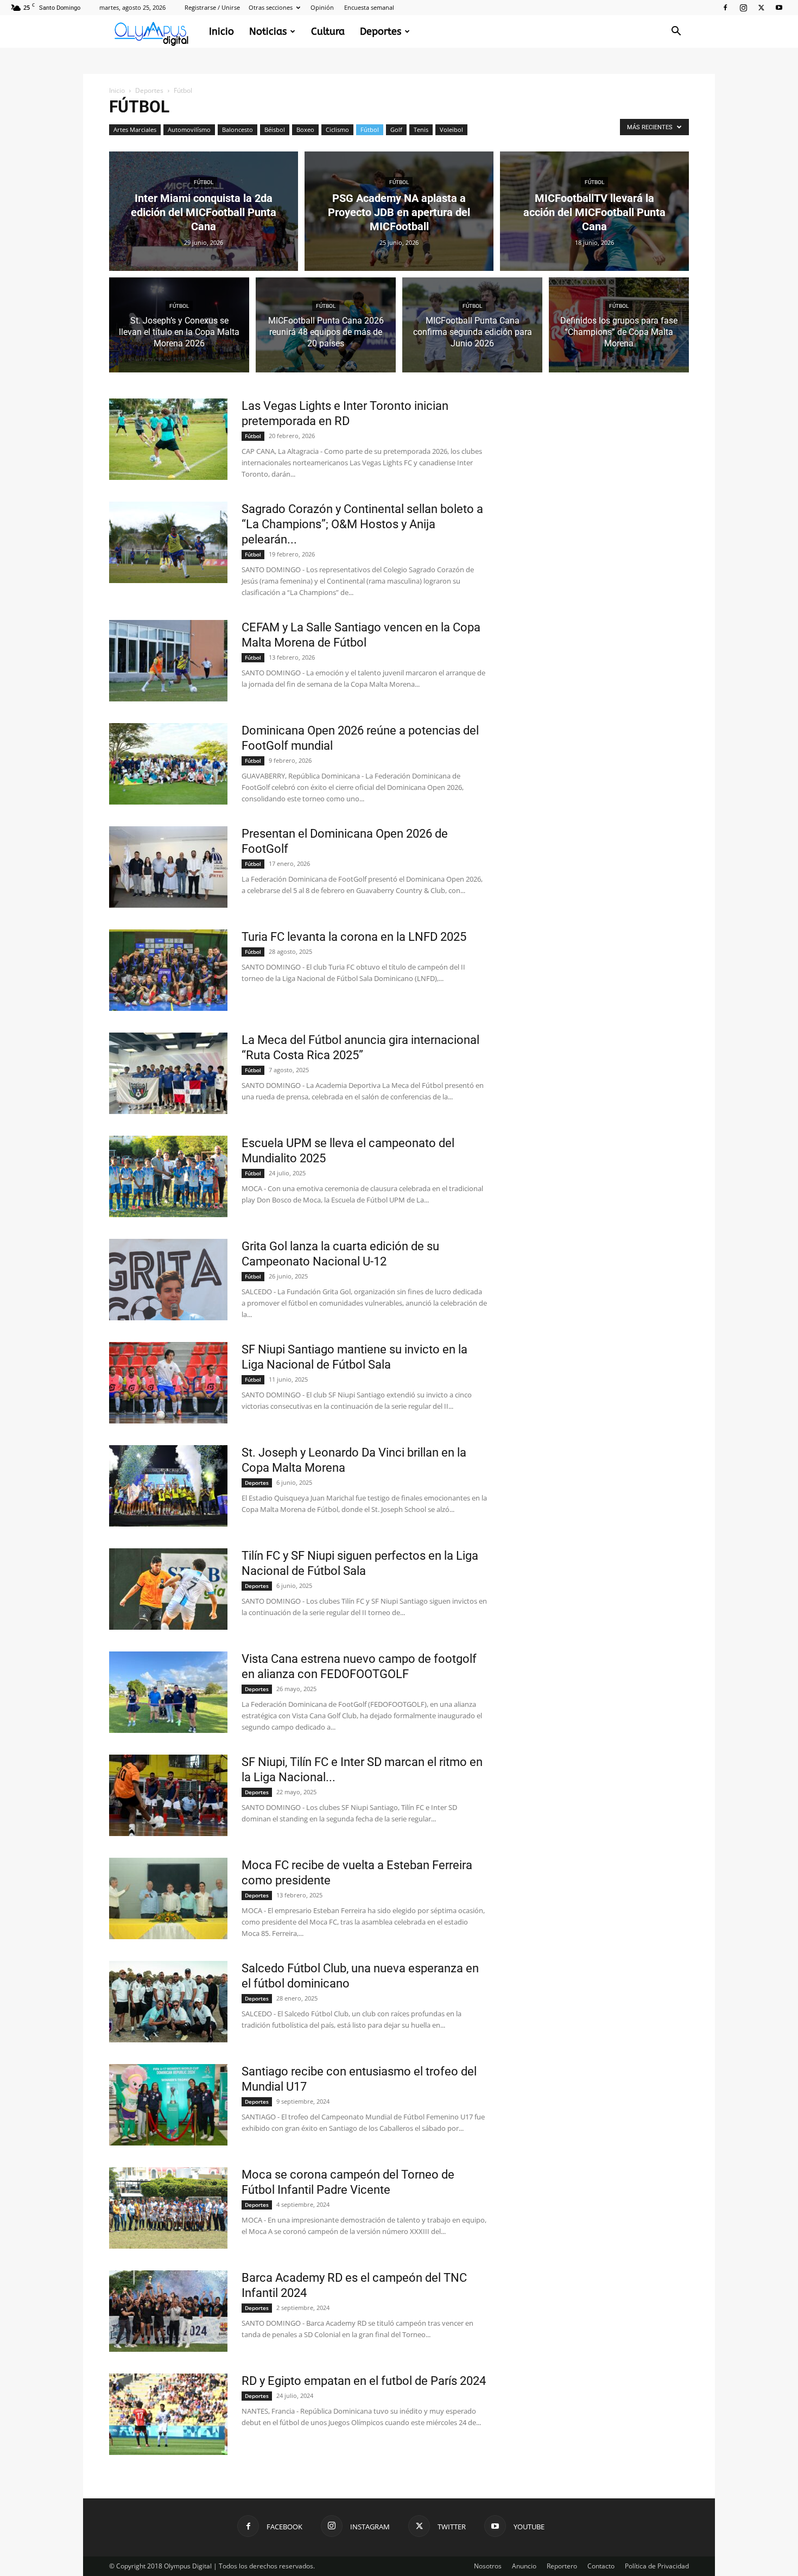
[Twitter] (761, 8)
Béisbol (275, 129)
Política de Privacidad (657, 2566)
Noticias (268, 31)
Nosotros (488, 2566)
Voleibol (451, 129)
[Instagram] (743, 8)
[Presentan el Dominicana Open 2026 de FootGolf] (168, 867)
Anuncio (524, 2566)
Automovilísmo (189, 129)
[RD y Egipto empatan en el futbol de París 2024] (168, 2414)
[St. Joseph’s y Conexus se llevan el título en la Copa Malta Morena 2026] (179, 331)
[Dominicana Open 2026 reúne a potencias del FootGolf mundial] (168, 764)
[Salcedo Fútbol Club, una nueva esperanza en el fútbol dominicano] (168, 2002)
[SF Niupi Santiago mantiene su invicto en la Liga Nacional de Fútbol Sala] (168, 1383)
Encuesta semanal (369, 7)
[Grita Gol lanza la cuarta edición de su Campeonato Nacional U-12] (168, 1280)
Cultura (328, 31)
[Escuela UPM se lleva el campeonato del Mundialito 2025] (168, 1176)
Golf (396, 129)
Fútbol (370, 129)
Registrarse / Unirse (212, 7)
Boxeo (305, 129)
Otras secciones (271, 7)
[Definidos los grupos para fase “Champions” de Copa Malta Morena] (619, 331)
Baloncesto (237, 129)
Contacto (601, 2566)
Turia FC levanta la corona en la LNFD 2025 (354, 937)
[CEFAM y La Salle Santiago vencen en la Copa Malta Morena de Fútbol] (168, 661)
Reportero (562, 2566)
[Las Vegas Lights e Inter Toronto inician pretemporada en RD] (168, 439)
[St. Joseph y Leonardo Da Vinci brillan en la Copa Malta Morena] (168, 1486)
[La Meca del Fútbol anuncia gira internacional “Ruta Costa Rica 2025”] (168, 1073)
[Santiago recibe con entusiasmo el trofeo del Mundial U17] (168, 2105)
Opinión (322, 7)
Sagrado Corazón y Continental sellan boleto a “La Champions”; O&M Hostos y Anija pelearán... (362, 524)
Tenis (421, 129)
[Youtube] (779, 8)
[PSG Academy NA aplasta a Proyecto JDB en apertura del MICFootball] (399, 211)
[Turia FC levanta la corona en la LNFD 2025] (168, 970)
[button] (676, 32)
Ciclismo (337, 129)
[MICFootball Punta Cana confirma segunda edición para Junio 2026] (472, 331)
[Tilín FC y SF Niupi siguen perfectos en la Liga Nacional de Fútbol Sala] (168, 1589)
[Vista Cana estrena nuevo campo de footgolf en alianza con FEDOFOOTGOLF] (168, 1692)
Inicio (221, 31)
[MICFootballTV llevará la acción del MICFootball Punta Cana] (594, 211)
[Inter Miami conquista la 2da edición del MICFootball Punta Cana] (204, 211)
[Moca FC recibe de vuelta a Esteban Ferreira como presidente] (168, 1898)
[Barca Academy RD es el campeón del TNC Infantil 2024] (168, 2311)
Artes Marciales (135, 129)
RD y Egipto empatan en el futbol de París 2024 (364, 2381)
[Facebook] (725, 8)
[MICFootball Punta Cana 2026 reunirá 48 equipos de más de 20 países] (326, 331)
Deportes (381, 31)
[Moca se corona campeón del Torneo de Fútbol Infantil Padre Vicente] (168, 2208)
